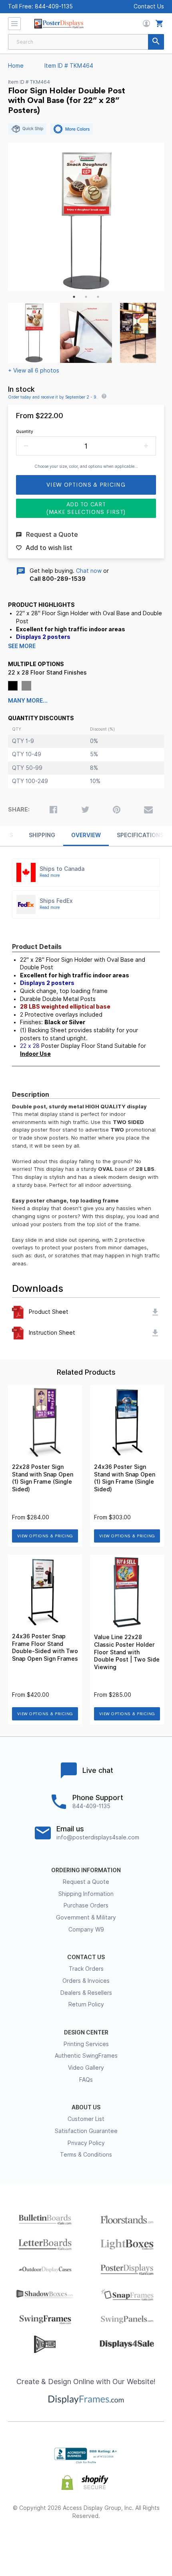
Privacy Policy (86, 2143)
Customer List (86, 2119)
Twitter (58, 2542)
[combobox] (86, 42)
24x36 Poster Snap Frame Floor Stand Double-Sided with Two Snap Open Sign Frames (45, 1648)
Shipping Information (86, 1894)
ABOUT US (86, 2107)
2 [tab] (86, 297)
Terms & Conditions (86, 2155)
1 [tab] (74, 297)
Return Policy (86, 2004)
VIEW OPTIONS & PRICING (45, 1536)
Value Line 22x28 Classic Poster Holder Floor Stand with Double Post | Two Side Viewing (127, 1652)
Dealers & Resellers (86, 1993)
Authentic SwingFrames (86, 2056)
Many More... (28, 701)
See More (22, 646)
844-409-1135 (54, 6)
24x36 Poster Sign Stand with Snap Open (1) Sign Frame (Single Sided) (125, 1478)
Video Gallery (86, 2068)
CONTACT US (86, 1957)
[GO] (156, 42)
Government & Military (86, 1917)
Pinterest (86, 2542)
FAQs (86, 2080)
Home (16, 66)
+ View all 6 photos (34, 371)
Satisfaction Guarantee (86, 2131)
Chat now (89, 571)
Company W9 (86, 1929)
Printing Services (86, 2044)
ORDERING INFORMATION (86, 1870)
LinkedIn (115, 2542)
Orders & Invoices (86, 1981)
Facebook (29, 2542)
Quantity (25, 431)
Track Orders (86, 1969)
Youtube (143, 2542)
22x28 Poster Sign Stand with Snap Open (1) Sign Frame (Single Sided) (43, 1478)
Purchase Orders (86, 1905)
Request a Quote (86, 1882)
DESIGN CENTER (86, 2032)
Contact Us (149, 6)
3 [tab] (98, 297)
